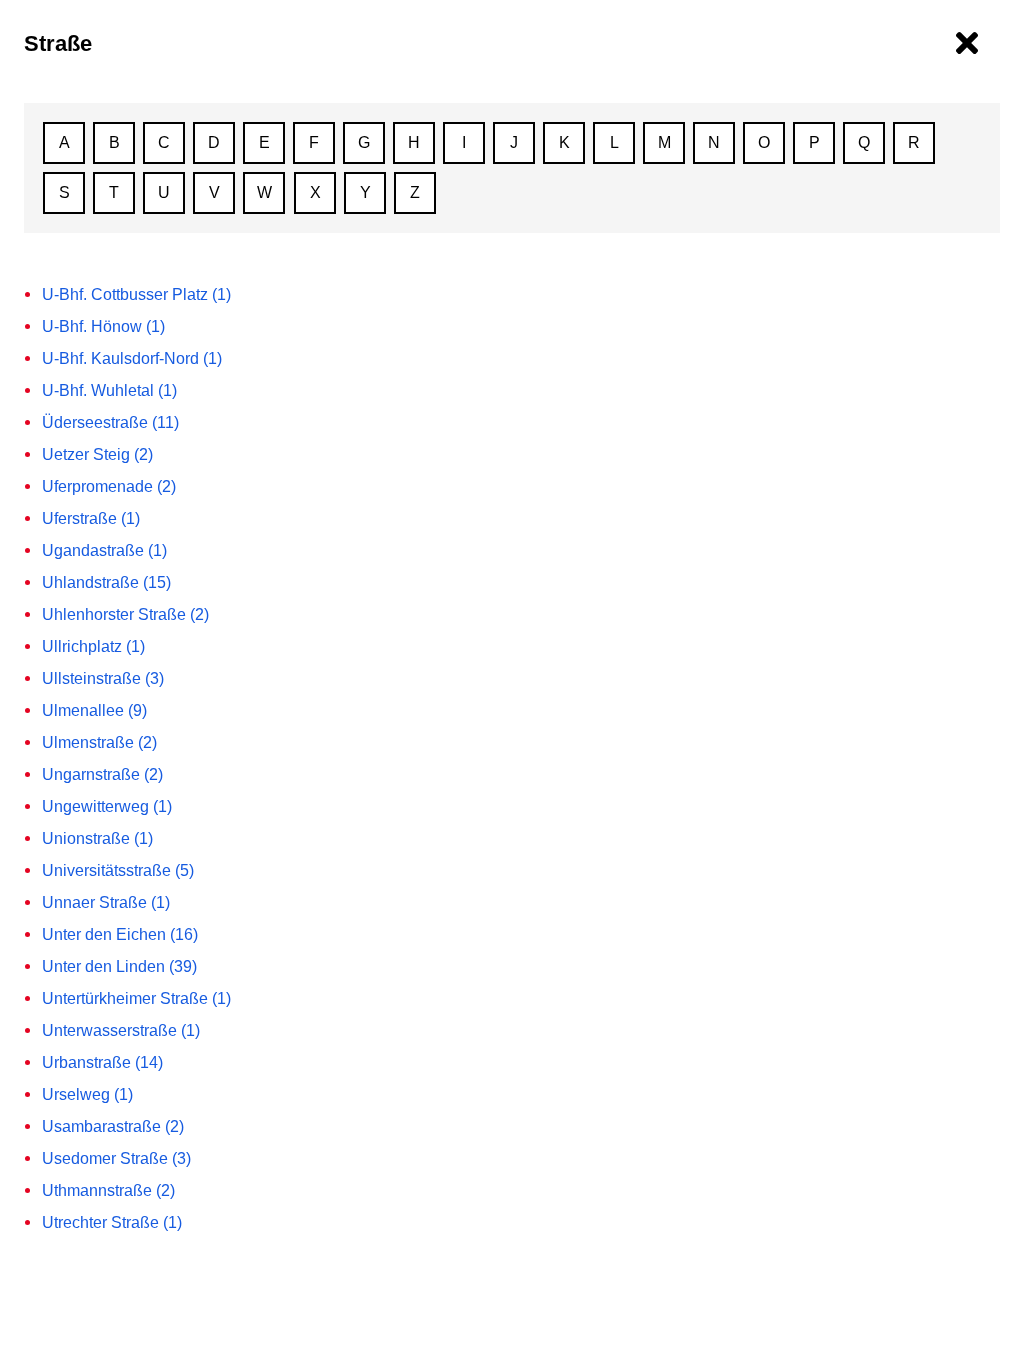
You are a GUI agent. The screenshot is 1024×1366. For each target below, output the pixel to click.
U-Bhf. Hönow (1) (103, 326)
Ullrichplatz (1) (93, 646)
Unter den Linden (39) (119, 966)
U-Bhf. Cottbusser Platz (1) (136, 294)
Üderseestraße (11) (110, 422)
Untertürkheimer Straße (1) (136, 998)
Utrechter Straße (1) (112, 1222)
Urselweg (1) (87, 1094)
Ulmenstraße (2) (99, 742)
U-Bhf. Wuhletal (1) (109, 390)
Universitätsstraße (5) (118, 870)
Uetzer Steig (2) (97, 454)
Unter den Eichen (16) (120, 934)
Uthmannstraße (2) (108, 1190)
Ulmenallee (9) (94, 710)
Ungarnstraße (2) (102, 774)
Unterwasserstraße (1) (121, 1030)
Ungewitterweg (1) (107, 806)
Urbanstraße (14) (102, 1062)
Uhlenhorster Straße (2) (125, 614)
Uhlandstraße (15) (106, 582)
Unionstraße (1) (97, 838)
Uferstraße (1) (91, 518)
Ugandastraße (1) (104, 550)
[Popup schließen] (967, 43)
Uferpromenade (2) (109, 486)
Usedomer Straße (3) (116, 1158)
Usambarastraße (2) (113, 1126)
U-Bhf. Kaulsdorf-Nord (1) (132, 358)
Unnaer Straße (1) (106, 902)
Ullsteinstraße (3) (103, 678)
